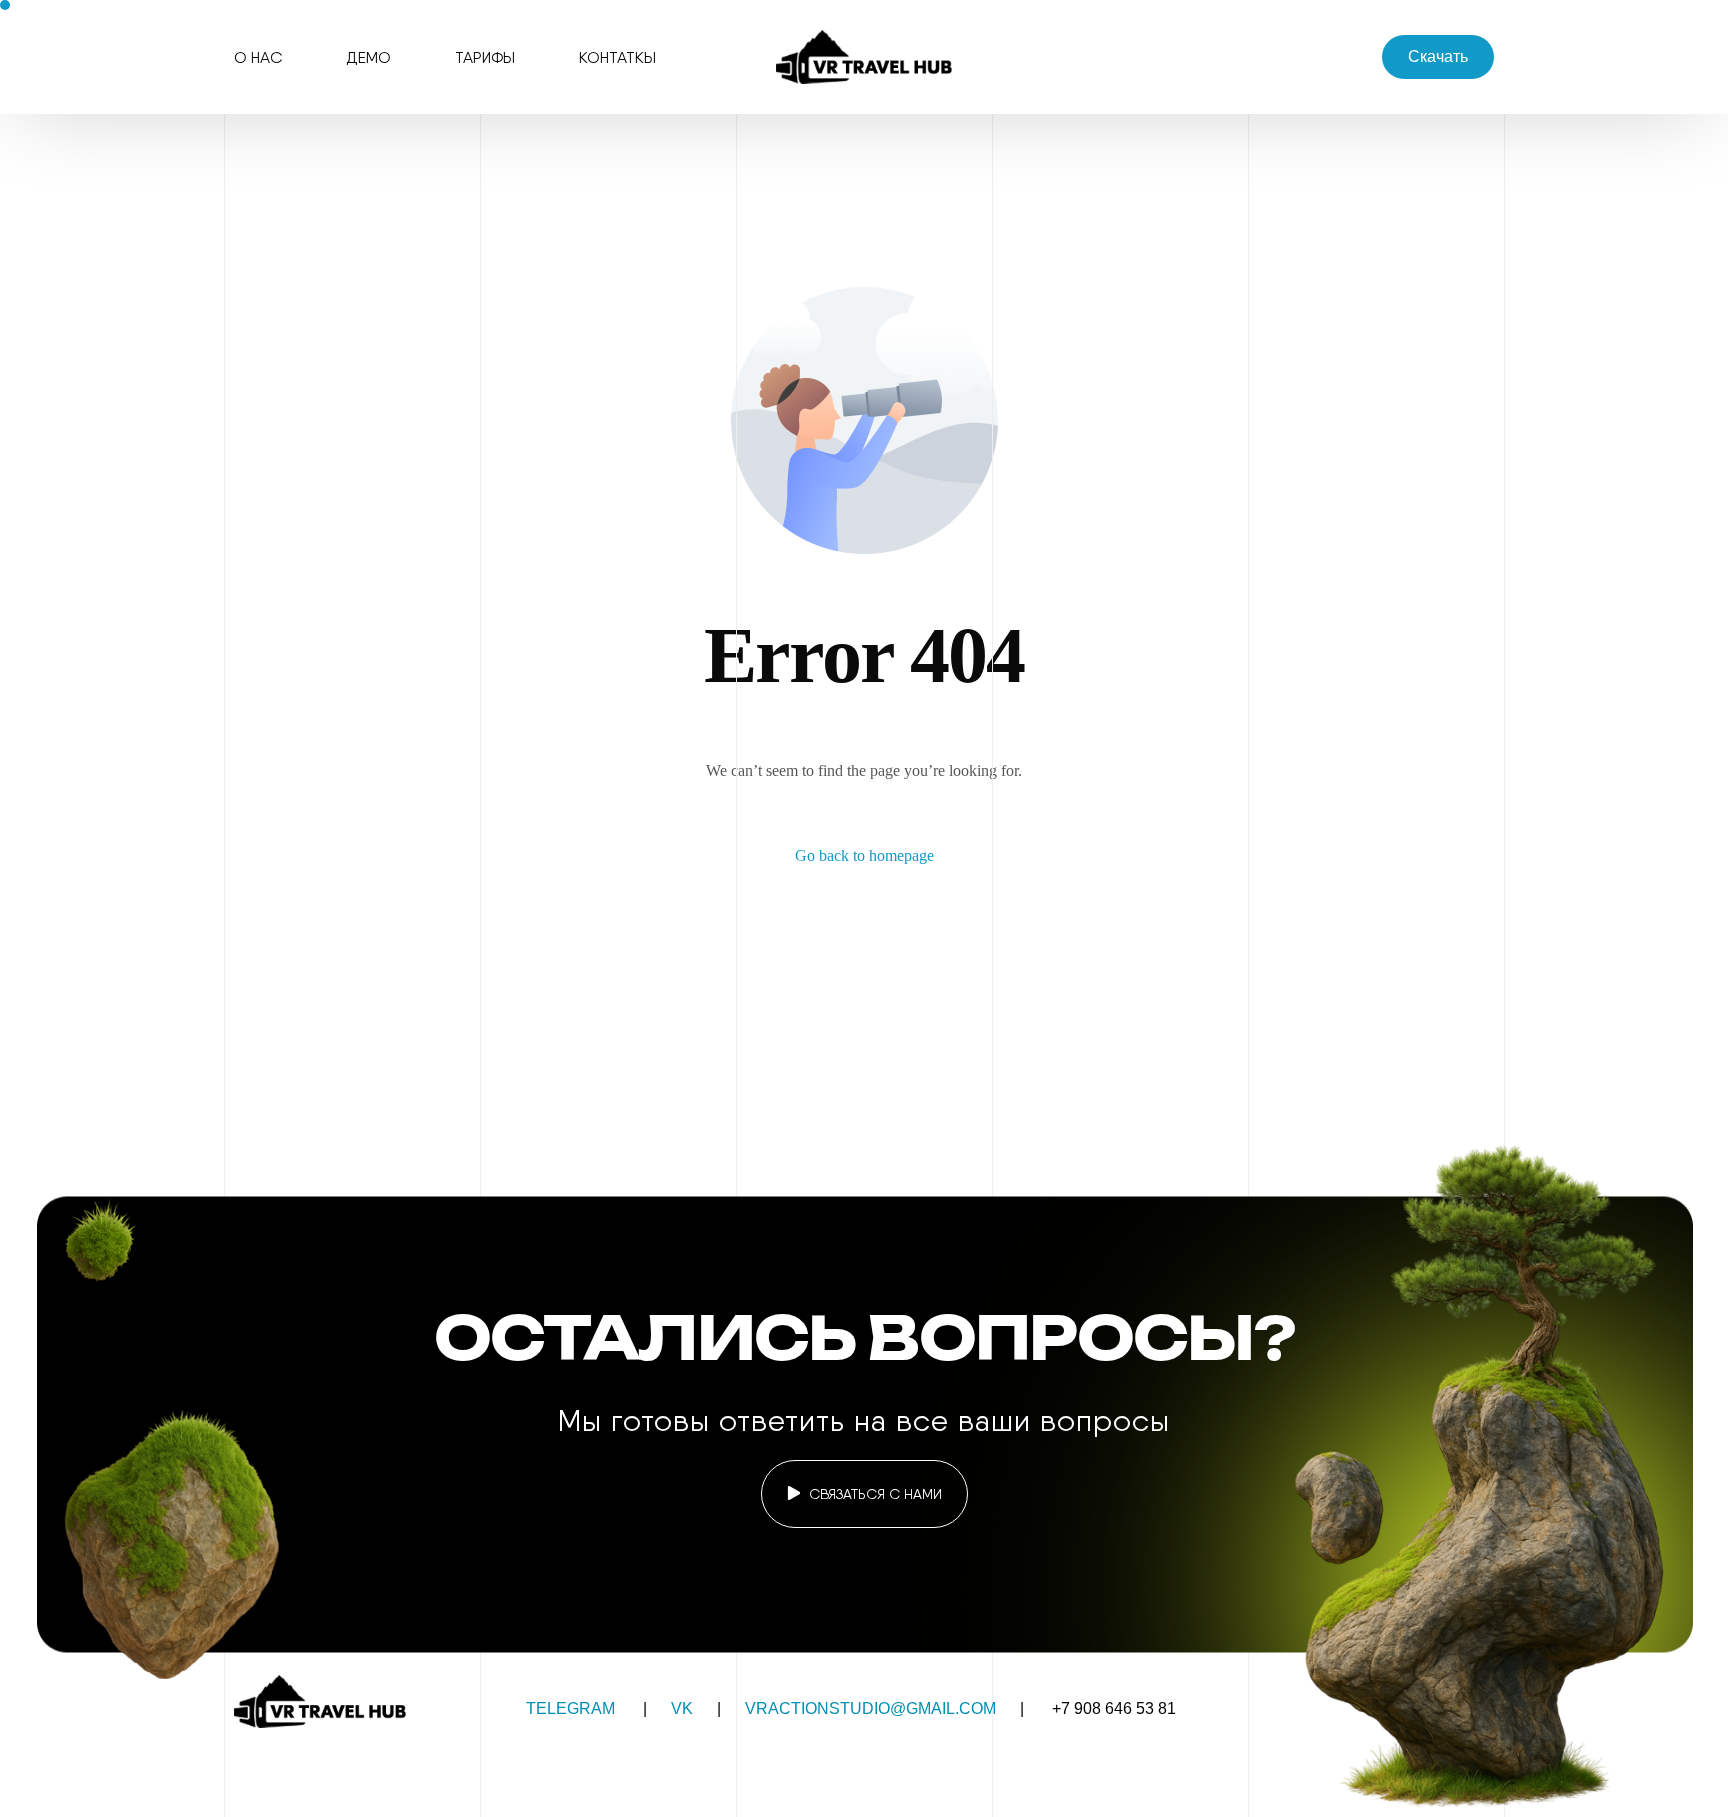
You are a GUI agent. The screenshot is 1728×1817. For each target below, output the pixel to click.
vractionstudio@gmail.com (870, 1708)
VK (682, 1708)
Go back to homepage (864, 855)
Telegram (570, 1708)
